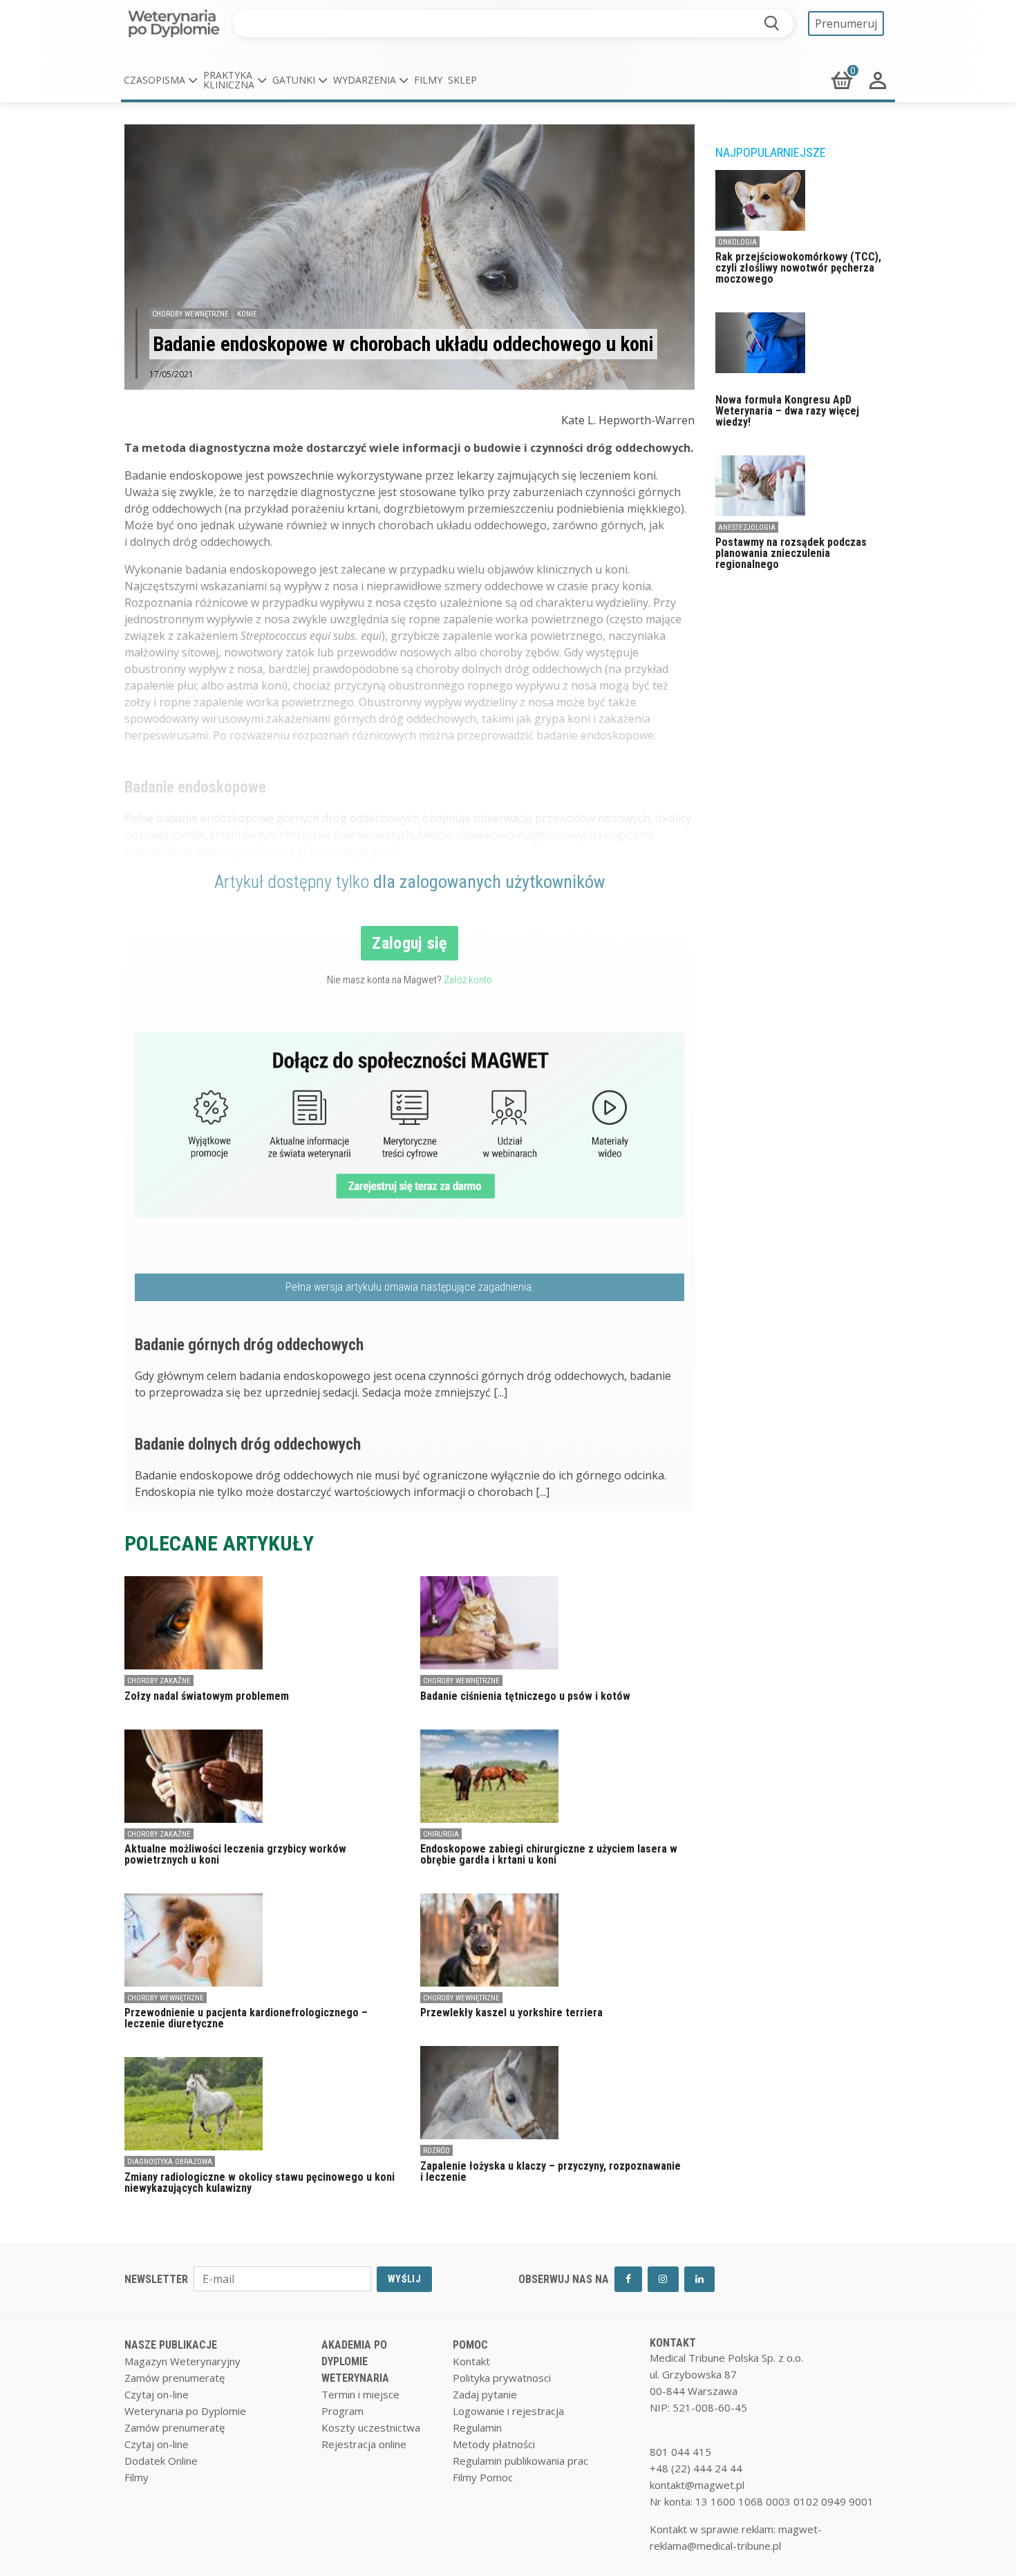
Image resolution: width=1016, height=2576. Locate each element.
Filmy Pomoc (483, 2477)
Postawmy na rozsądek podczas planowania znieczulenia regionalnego (791, 553)
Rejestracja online (364, 2444)
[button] (161, 80)
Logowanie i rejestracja (508, 2411)
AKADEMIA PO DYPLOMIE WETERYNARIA (355, 2361)
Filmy (428, 80)
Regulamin (477, 2427)
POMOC (470, 2345)
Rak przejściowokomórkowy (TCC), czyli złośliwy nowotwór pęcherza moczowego (798, 268)
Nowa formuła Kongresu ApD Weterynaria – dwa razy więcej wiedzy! (787, 411)
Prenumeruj (846, 23)
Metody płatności (494, 2444)
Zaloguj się (410, 943)
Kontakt (471, 2361)
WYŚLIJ (404, 2279)
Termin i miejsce (360, 2394)
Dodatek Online (161, 2461)
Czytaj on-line (157, 2394)
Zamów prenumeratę (175, 2378)
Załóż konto (468, 980)
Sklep (462, 80)
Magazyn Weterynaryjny (182, 2361)
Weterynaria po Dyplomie (185, 2411)
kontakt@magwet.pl (697, 2485)
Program (342, 2411)
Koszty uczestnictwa (371, 2427)
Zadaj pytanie (485, 2394)
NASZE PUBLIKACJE (171, 2345)
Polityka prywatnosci (502, 2378)
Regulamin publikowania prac (520, 2461)
